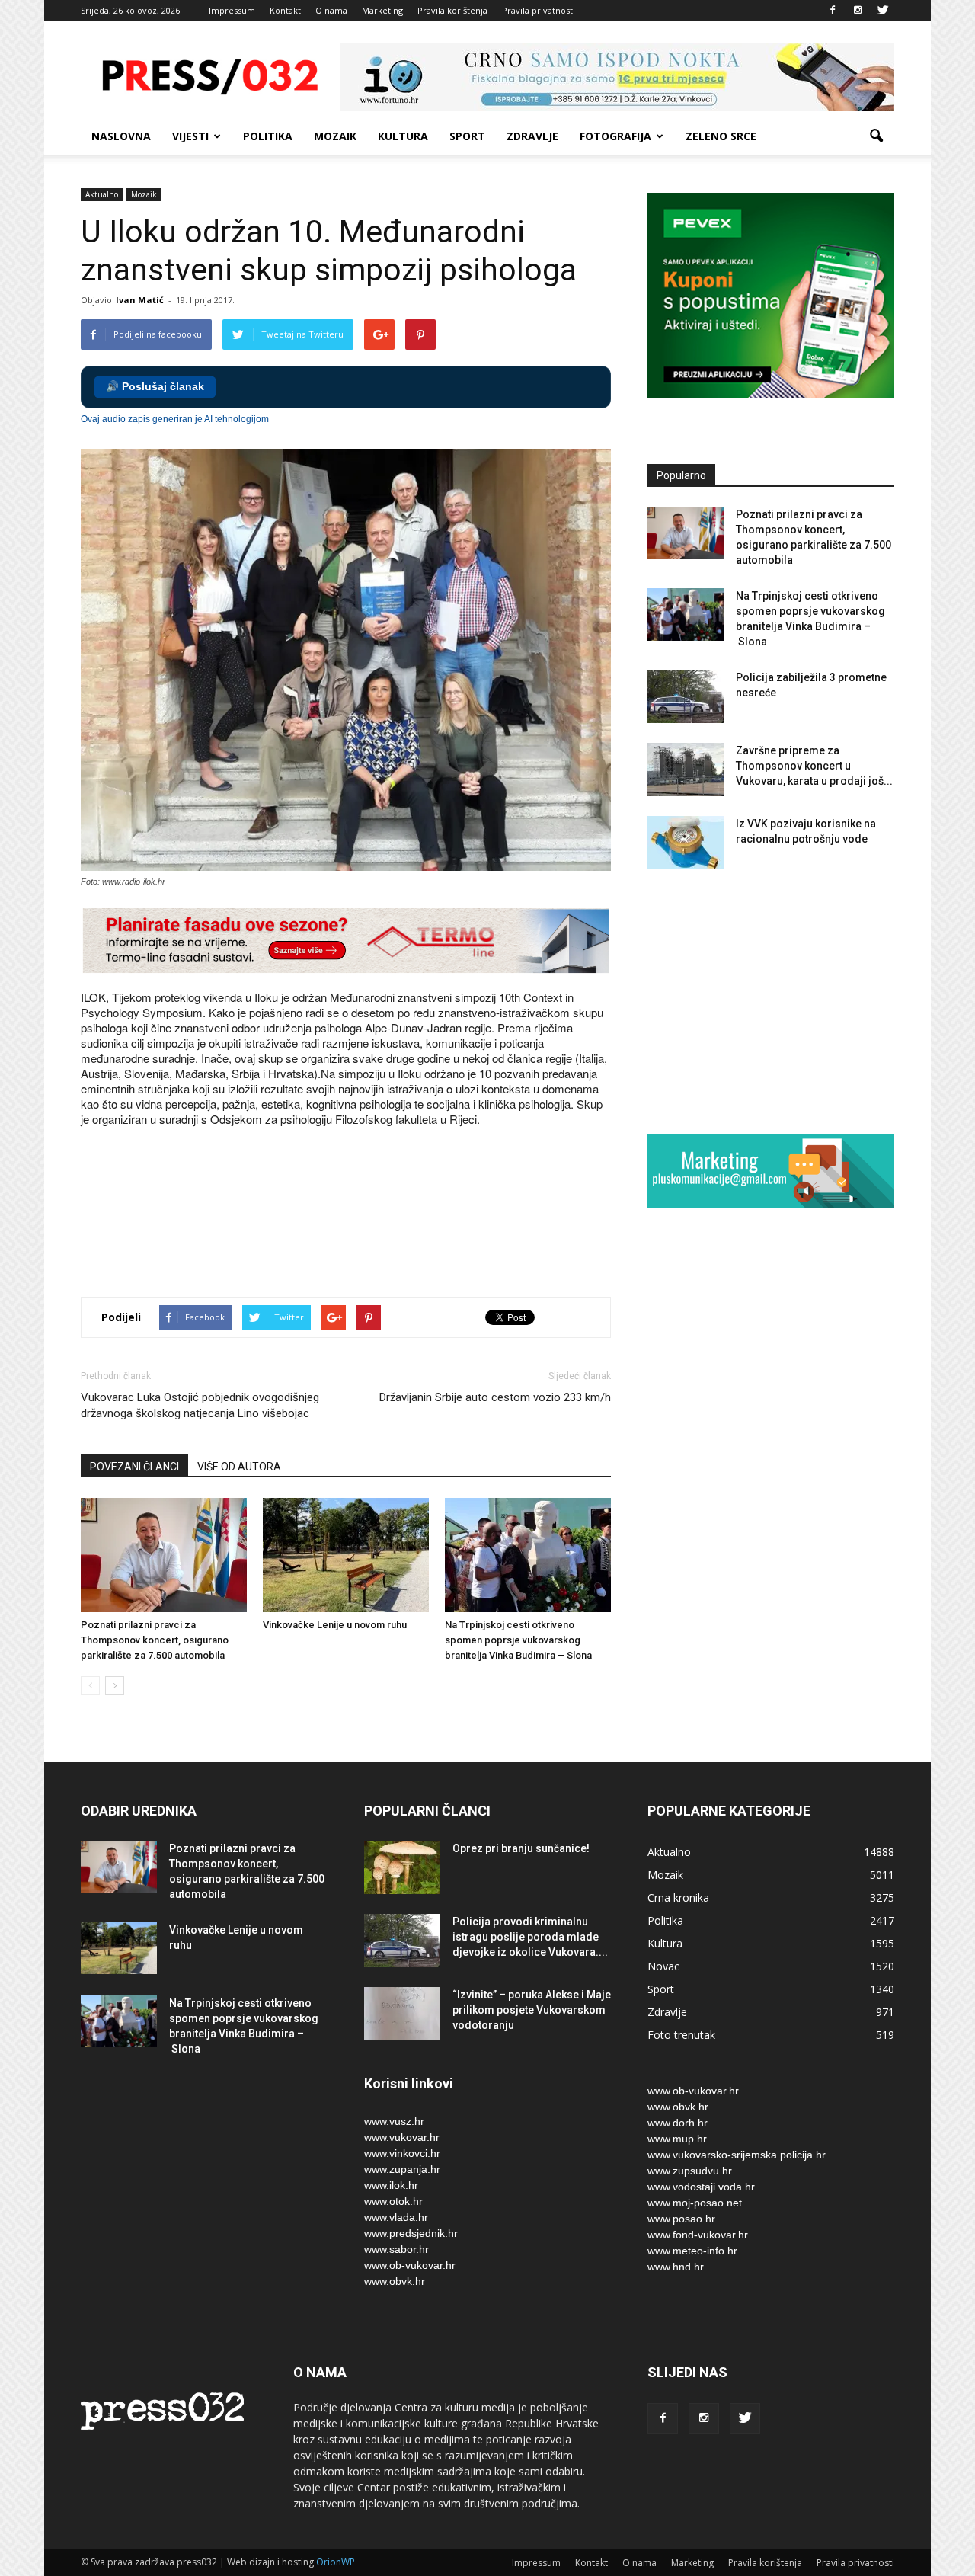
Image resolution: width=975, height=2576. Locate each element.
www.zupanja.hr (402, 2169)
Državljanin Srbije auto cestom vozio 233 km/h (495, 1397)
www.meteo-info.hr (692, 2251)
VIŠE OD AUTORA (239, 1467)
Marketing (382, 10)
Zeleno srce (721, 136)
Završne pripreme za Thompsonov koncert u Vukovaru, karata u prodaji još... (814, 766)
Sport (467, 136)
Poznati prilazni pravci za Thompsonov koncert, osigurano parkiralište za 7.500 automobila (155, 1640)
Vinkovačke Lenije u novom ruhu (335, 1625)
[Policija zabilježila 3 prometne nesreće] (686, 696)
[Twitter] (883, 11)
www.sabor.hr (396, 2249)
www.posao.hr (681, 2219)
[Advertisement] (358, 1231)
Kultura (403, 136)
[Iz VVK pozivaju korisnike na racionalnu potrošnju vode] (686, 843)
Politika (268, 136)
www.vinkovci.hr (402, 2153)
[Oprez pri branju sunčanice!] (402, 1867)
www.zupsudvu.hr (690, 2171)
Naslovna (121, 136)
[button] (876, 136)
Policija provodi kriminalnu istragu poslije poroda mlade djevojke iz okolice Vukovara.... (530, 1937)
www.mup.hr (677, 2139)
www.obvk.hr (395, 2281)
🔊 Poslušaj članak (155, 387)
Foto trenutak (681, 2035)
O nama (331, 10)
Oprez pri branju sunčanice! (521, 1848)
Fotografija (615, 136)
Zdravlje (532, 136)
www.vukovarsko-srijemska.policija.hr (737, 2155)
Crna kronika (678, 1898)
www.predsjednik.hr (411, 2233)
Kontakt (285, 10)
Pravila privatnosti (539, 10)
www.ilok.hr (391, 2185)
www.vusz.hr (394, 2121)
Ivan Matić (140, 300)
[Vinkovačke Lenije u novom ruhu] (346, 1555)
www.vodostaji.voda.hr (701, 2187)
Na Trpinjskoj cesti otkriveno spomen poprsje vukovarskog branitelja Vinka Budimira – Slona (518, 1640)
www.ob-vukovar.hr (410, 2265)
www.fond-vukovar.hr (698, 2235)
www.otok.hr (393, 2201)
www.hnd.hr (676, 2267)
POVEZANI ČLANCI (134, 1467)
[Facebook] (833, 11)
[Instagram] (858, 11)
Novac (663, 1966)
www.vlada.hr (396, 2217)
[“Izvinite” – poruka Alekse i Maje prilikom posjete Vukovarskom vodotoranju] (402, 2014)
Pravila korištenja (452, 10)
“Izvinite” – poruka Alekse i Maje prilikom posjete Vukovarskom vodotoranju (532, 2010)
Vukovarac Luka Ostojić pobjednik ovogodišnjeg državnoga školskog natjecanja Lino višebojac (200, 1405)
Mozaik (335, 136)
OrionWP (336, 2562)
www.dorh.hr (678, 2123)
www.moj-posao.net (695, 2203)
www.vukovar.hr (402, 2137)
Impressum (232, 10)
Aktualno (102, 194)
